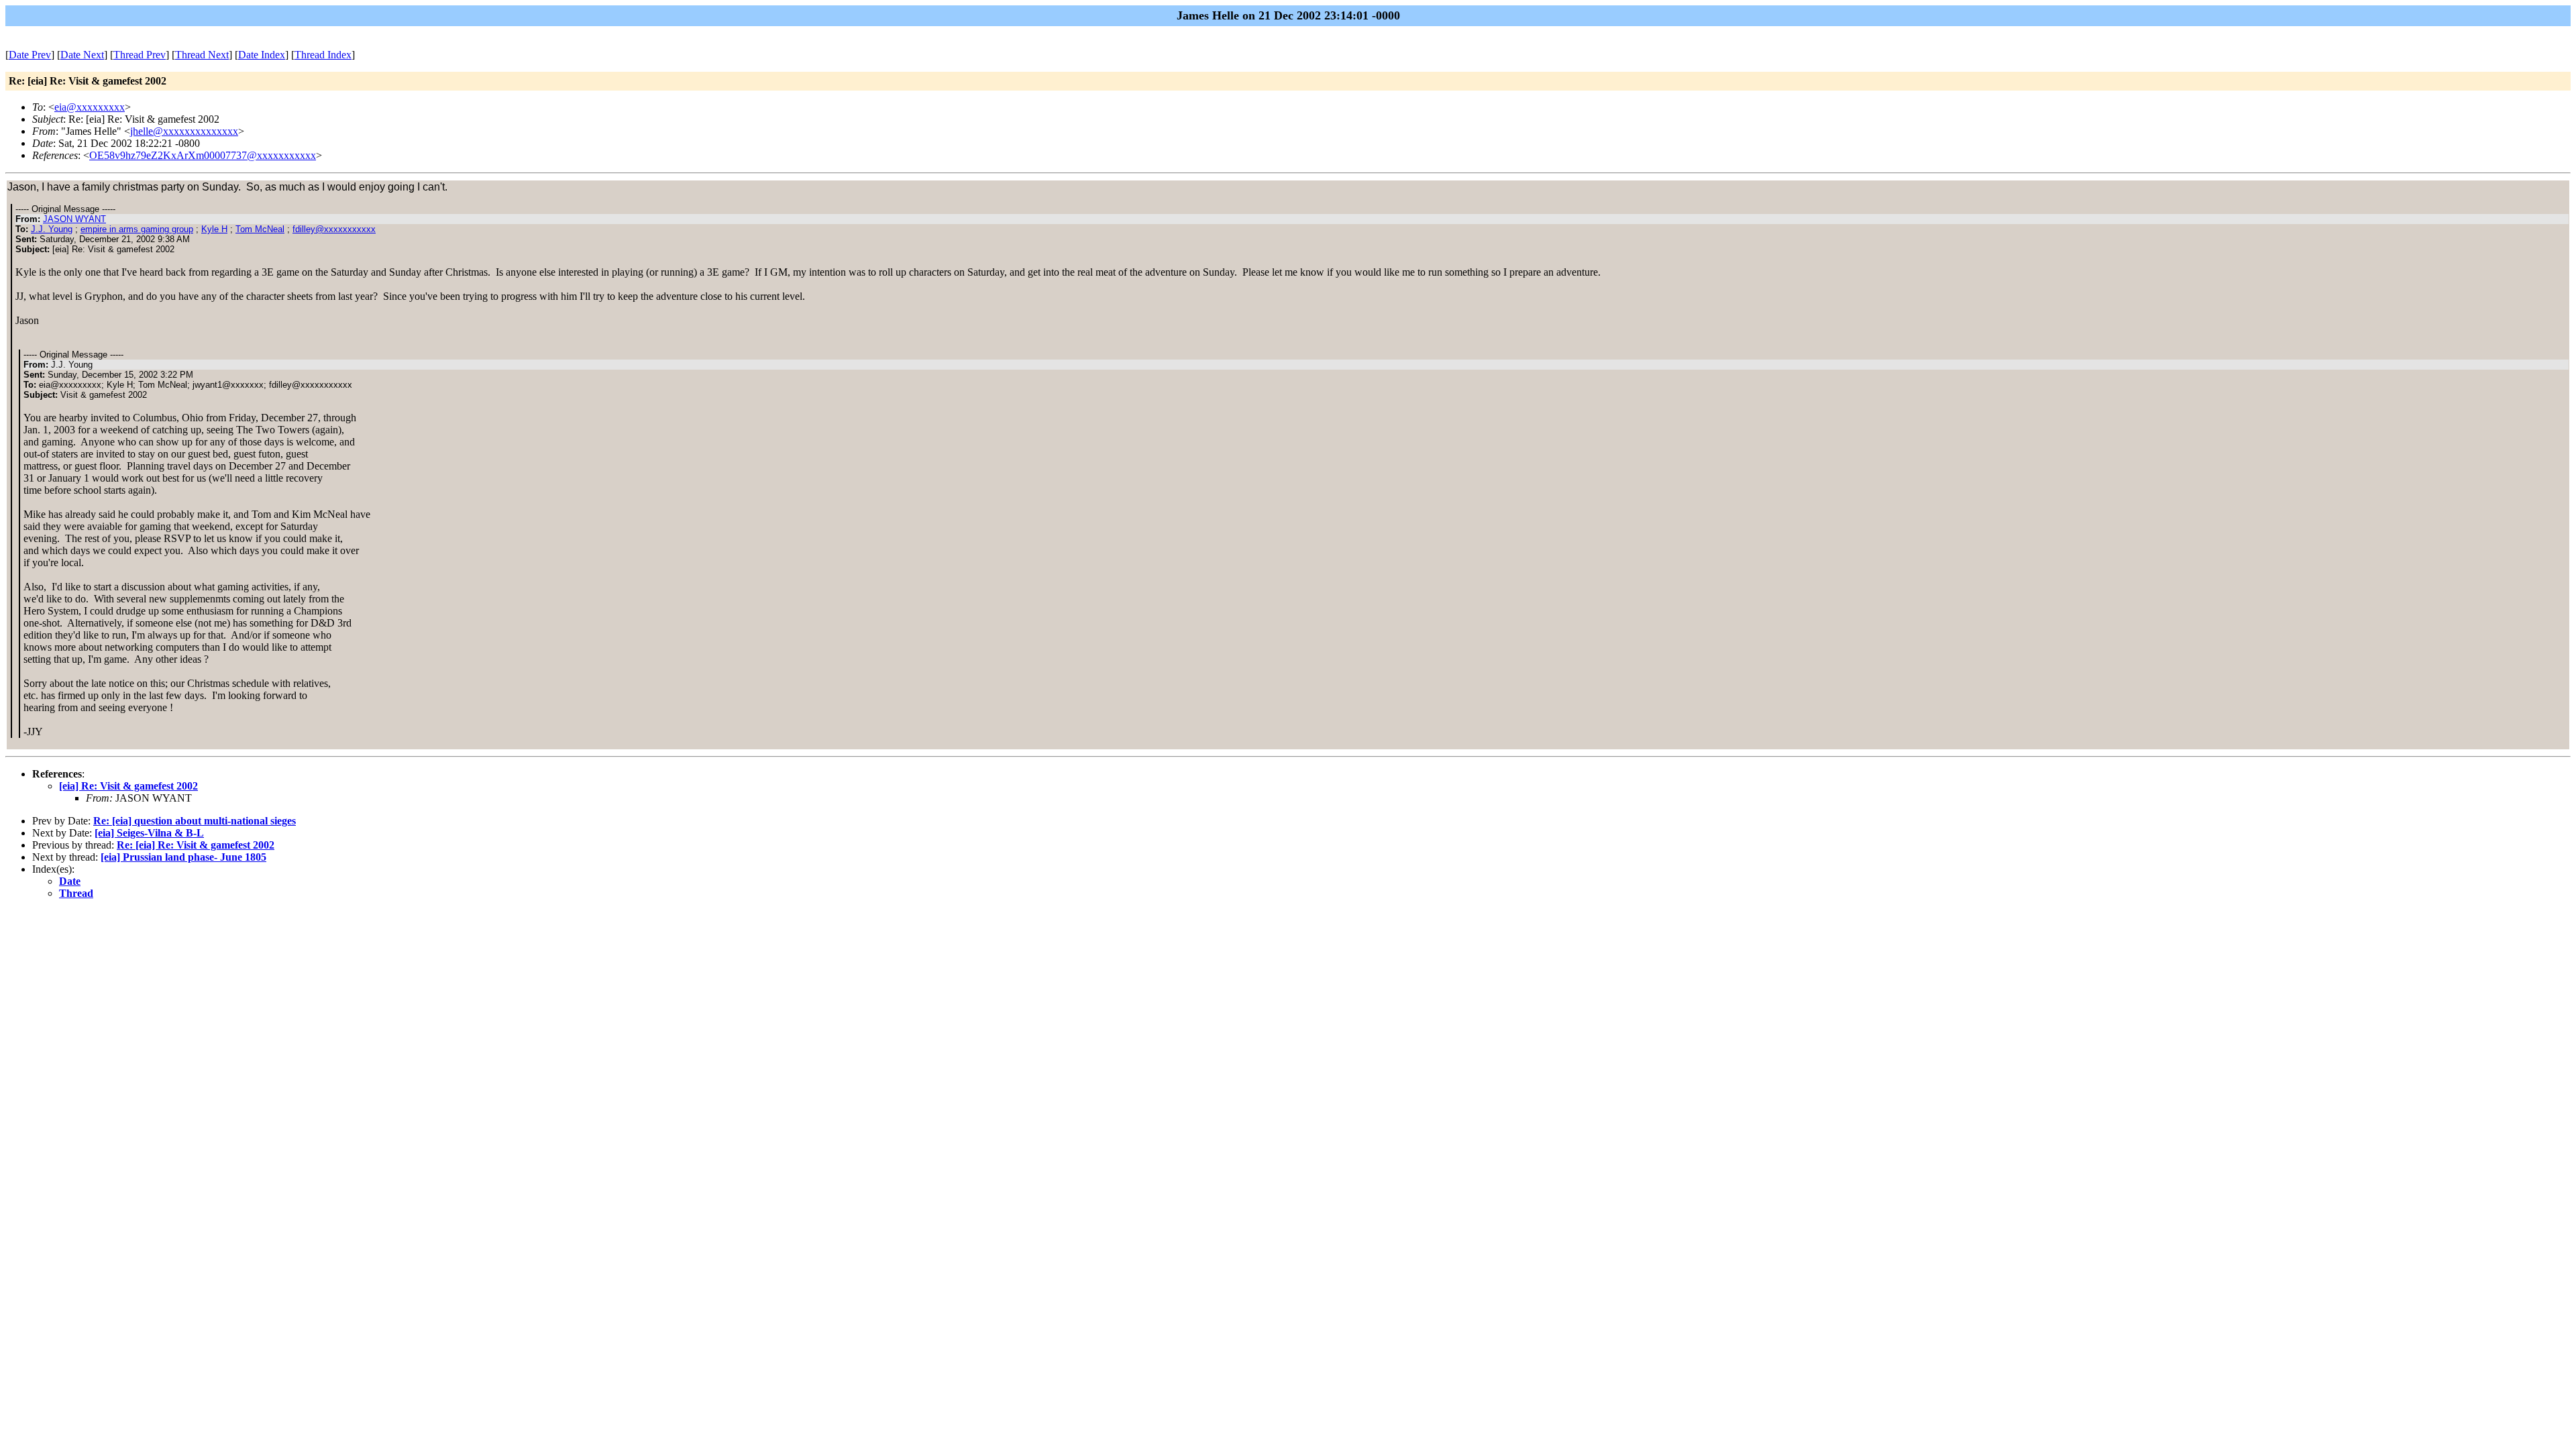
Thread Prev (140, 55)
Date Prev (30, 55)
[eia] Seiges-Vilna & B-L (149, 833)
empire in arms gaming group (137, 229)
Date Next (82, 55)
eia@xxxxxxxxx (90, 107)
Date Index (262, 55)
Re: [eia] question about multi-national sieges (195, 821)
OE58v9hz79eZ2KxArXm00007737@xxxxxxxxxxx (203, 155)
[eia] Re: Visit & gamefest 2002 (128, 786)
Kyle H (214, 229)
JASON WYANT (74, 219)
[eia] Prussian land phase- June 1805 (183, 857)
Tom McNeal (260, 229)
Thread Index (323, 55)
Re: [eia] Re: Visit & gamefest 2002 (196, 845)
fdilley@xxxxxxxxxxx (334, 229)
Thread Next (202, 55)
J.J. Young (52, 229)
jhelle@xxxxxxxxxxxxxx (184, 131)
